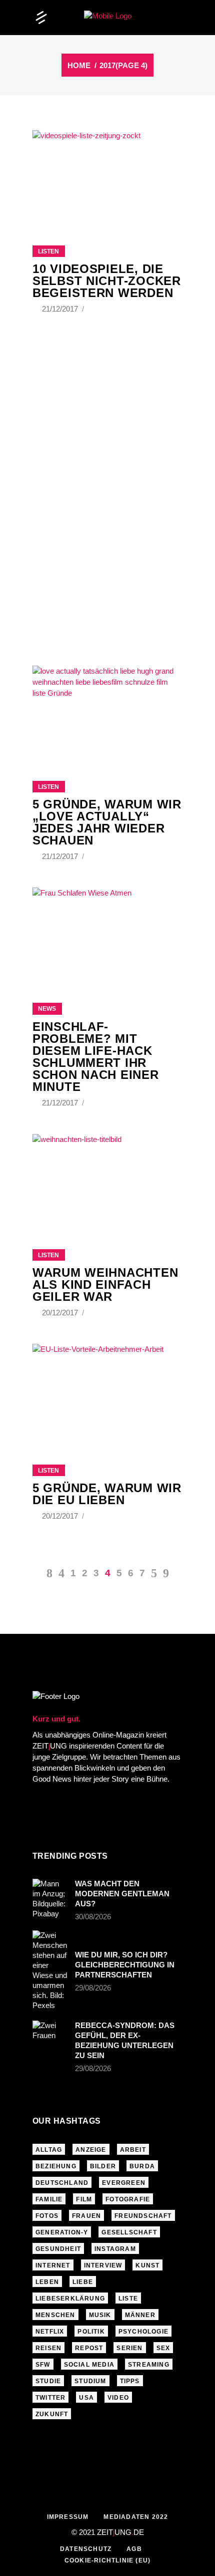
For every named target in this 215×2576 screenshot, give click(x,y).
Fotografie (128, 2199)
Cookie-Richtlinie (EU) (107, 2560)
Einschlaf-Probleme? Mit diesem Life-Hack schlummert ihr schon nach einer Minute (96, 1057)
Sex (163, 2348)
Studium (90, 2381)
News (47, 1009)
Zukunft (52, 2414)
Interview (103, 2265)
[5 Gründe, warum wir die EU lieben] (107, 1392)
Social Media (89, 2365)
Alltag (49, 2150)
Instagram (115, 2249)
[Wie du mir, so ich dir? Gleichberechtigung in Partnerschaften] (50, 1970)
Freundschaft (143, 2216)
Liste (128, 2299)
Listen (48, 251)
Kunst (147, 2265)
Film (84, 2199)
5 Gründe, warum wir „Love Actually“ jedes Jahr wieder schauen (107, 822)
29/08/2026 (93, 1988)
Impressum (68, 2517)
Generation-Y (62, 2232)
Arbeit (133, 2150)
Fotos (47, 2216)
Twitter (50, 2398)
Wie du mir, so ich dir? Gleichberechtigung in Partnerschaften (125, 1965)
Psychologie (143, 2332)
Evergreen (124, 2183)
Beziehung (56, 2166)
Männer (140, 2315)
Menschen (55, 2315)
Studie (48, 2381)
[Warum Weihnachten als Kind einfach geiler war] (107, 1179)
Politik (91, 2332)
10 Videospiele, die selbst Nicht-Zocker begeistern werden (107, 281)
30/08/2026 (93, 1917)
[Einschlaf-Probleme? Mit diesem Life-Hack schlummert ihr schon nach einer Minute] (107, 933)
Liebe (83, 2282)
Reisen (48, 2348)
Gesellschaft (129, 2232)
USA (86, 2398)
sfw (43, 2365)
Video (118, 2398)
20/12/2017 (61, 1313)
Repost (89, 2348)
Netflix (50, 2332)
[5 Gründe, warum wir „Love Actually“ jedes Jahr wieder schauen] (107, 711)
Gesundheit (58, 2249)
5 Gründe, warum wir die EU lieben (107, 1494)
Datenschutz (86, 2549)
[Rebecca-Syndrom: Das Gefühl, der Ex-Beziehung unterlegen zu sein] (50, 2033)
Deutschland (62, 2183)
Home (79, 65)
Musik (100, 2315)
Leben (47, 2282)
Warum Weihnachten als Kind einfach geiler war (105, 1284)
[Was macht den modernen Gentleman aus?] (50, 1899)
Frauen (86, 2216)
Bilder (103, 2166)
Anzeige (91, 2150)
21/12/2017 (61, 309)
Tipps (130, 2381)
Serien (129, 2348)
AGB (134, 2549)
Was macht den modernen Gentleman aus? (122, 1894)
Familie (49, 2199)
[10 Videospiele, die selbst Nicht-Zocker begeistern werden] (107, 175)
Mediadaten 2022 (136, 2517)
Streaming (149, 2365)
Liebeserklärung (70, 2299)
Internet (53, 2265)
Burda (142, 2166)
